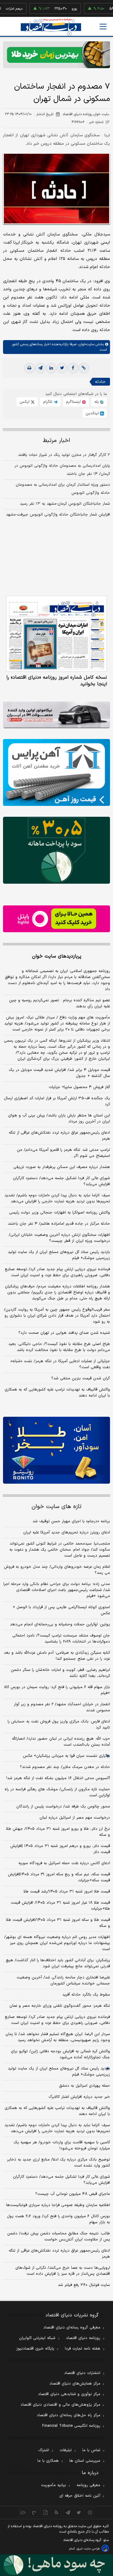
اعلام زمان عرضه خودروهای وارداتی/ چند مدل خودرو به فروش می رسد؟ (57, 1570)
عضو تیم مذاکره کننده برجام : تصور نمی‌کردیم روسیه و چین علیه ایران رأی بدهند (60, 1003)
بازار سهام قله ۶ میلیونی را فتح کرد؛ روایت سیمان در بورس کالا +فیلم (57, 1690)
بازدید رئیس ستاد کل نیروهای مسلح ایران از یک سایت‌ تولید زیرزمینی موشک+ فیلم (59, 1255)
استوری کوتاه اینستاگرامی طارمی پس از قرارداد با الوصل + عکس (61, 1610)
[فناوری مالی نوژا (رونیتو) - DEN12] (56, 1450)
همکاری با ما (48, 2461)
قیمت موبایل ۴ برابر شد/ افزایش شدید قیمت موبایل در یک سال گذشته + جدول (59, 1073)
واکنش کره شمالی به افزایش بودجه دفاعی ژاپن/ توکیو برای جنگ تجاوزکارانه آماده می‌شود (60, 2054)
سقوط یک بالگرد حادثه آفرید (86, 1995)
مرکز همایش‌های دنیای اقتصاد (75, 2384)
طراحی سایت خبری (88, 2549)
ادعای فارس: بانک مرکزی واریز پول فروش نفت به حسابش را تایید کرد (59, 1725)
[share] (45, 2512)
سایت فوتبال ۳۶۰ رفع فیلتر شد (84, 2285)
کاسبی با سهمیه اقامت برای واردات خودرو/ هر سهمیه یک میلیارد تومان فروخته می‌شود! (62, 2145)
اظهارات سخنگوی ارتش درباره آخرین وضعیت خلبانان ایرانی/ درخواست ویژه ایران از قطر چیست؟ (59, 1238)
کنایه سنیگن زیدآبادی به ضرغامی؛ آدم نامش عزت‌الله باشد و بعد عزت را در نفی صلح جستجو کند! (57, 1656)
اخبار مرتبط (56, 441)
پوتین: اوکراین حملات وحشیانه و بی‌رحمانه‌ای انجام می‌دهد (60, 1624)
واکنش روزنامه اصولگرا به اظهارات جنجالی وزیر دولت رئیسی (60, 1213)
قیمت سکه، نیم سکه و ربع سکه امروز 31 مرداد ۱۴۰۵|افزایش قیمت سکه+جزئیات (59, 1877)
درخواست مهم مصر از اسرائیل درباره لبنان (75, 1818)
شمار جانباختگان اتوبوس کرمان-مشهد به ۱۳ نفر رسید (65, 504)
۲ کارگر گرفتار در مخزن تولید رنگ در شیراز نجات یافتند (64, 455)
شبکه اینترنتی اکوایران (37, 2338)
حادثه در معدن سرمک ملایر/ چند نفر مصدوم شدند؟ (65, 1767)
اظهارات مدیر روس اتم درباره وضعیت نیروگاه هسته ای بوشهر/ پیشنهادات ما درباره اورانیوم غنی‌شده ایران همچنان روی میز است (57, 1943)
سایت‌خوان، (85, 344)
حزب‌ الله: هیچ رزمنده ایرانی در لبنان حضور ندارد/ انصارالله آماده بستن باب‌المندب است (61, 1742)
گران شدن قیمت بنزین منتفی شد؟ (81, 1378)
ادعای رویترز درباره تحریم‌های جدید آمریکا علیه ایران (67, 1533)
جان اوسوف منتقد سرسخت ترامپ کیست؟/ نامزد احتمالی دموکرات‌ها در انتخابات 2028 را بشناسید (61, 1639)
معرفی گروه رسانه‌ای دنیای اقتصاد (72, 2328)
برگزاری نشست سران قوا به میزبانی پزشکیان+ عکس (66, 1756)
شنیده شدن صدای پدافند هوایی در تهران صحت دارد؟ (64, 1333)
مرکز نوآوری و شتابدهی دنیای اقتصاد (69, 2394)
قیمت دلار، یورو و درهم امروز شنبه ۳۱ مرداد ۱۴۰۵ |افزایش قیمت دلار (60, 1849)
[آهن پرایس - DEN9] (56, 772)
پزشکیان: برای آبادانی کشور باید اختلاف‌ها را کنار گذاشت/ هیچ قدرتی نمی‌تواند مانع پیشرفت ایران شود (58, 1963)
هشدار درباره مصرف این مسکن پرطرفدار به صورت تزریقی (62, 1167)
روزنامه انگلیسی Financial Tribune (71, 2426)
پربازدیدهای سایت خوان (57, 956)
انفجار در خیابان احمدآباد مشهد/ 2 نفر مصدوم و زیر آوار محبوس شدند (62, 1707)
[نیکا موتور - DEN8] (56, 715)
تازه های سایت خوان (56, 1507)
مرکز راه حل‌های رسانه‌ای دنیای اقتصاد (69, 2415)
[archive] (23, 2512)
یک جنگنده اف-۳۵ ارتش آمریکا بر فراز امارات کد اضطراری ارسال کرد (57, 1101)
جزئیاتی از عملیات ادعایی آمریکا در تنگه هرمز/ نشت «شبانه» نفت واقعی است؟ (60, 1364)
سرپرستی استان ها (85, 2461)
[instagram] (90, 2512)
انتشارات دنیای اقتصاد (82, 2373)
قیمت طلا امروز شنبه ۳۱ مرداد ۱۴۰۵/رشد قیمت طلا (67, 1892)
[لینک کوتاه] (84, 368)
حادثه (100, 382)
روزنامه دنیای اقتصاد (83, 2338)
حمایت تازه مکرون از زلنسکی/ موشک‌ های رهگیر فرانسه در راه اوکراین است (57, 1792)
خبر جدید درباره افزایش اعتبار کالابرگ (79, 2097)
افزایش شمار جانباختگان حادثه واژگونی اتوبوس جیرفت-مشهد (58, 515)
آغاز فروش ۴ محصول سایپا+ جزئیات (79, 1087)
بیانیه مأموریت (53, 2485)
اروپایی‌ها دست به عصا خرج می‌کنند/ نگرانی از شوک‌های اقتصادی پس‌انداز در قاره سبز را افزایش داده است (63, 2271)
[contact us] (34, 2512)
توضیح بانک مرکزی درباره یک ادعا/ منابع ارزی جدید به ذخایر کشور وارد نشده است (58, 2163)
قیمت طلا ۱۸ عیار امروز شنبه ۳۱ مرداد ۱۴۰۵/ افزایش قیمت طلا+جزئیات (60, 1906)
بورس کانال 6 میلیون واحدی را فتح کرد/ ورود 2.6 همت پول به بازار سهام (58, 2219)
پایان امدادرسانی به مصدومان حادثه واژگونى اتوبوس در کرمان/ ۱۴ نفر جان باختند (62, 470)
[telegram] (40, 368)
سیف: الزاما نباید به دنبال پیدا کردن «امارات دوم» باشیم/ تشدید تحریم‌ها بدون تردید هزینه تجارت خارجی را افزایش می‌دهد (57, 1198)
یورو (56, 9)
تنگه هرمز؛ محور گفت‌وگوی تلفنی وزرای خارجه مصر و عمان (60, 2006)
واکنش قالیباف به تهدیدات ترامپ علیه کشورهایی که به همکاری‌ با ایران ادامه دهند (57, 1393)
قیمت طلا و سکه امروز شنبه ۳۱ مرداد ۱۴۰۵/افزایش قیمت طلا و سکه (58, 1923)
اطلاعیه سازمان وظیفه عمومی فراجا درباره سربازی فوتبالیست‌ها (58, 2205)
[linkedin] (51, 368)
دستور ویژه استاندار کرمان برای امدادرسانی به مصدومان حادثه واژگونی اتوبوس (63, 489)
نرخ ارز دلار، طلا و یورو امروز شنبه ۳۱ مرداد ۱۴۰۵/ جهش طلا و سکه (58, 1832)
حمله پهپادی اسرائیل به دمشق (85, 2086)
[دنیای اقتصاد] (51, 27)
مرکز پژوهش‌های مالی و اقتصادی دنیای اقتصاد (60, 2405)
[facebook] (73, 368)
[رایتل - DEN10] (56, 919)
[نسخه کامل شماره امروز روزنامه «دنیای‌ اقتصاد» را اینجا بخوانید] (56, 634)
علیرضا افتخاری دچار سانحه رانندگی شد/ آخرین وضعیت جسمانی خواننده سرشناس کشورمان (63, 1981)
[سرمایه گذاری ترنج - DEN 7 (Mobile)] (56, 55)
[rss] (56, 2512)
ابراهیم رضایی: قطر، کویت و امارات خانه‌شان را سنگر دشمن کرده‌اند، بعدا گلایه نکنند (60, 1673)
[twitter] (62, 368)
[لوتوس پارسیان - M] (56, 2565)
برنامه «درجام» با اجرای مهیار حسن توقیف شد (71, 1521)
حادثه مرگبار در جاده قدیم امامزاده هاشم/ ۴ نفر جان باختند (59, 1224)
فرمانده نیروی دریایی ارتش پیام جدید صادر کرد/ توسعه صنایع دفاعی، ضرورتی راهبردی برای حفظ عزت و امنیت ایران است (57, 1272)
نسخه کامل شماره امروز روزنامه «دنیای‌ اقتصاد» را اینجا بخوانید (57, 681)
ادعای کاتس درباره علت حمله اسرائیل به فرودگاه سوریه (64, 1863)
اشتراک (44, 2450)
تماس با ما (91, 2450)
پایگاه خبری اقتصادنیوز (35, 2349)
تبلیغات (66, 2450)
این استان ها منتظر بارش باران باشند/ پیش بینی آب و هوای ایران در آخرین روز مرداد (59, 1119)
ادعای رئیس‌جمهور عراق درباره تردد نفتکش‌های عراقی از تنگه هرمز (59, 1136)
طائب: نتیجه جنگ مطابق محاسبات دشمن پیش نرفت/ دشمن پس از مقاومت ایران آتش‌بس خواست (59, 2237)
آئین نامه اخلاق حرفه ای (80, 2496)
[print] (30, 368)
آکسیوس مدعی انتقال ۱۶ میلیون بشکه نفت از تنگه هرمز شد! (58, 1778)
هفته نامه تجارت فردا (83, 2349)
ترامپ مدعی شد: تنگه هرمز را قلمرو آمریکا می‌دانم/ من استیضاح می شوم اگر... (63, 1153)
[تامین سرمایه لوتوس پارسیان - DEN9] (56, 850)
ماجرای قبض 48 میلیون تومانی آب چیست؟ (73, 2194)
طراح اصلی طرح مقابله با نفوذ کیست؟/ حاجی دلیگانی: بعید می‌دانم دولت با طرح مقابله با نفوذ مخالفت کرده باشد (59, 1347)
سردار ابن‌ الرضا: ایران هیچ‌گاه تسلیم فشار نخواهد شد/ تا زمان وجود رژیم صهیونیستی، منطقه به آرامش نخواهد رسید (58, 2037)
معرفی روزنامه (88, 2485)
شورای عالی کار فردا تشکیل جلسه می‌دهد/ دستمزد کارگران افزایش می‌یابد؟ (61, 1181)
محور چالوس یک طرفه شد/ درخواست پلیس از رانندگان (63, 1807)
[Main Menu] (103, 27)
